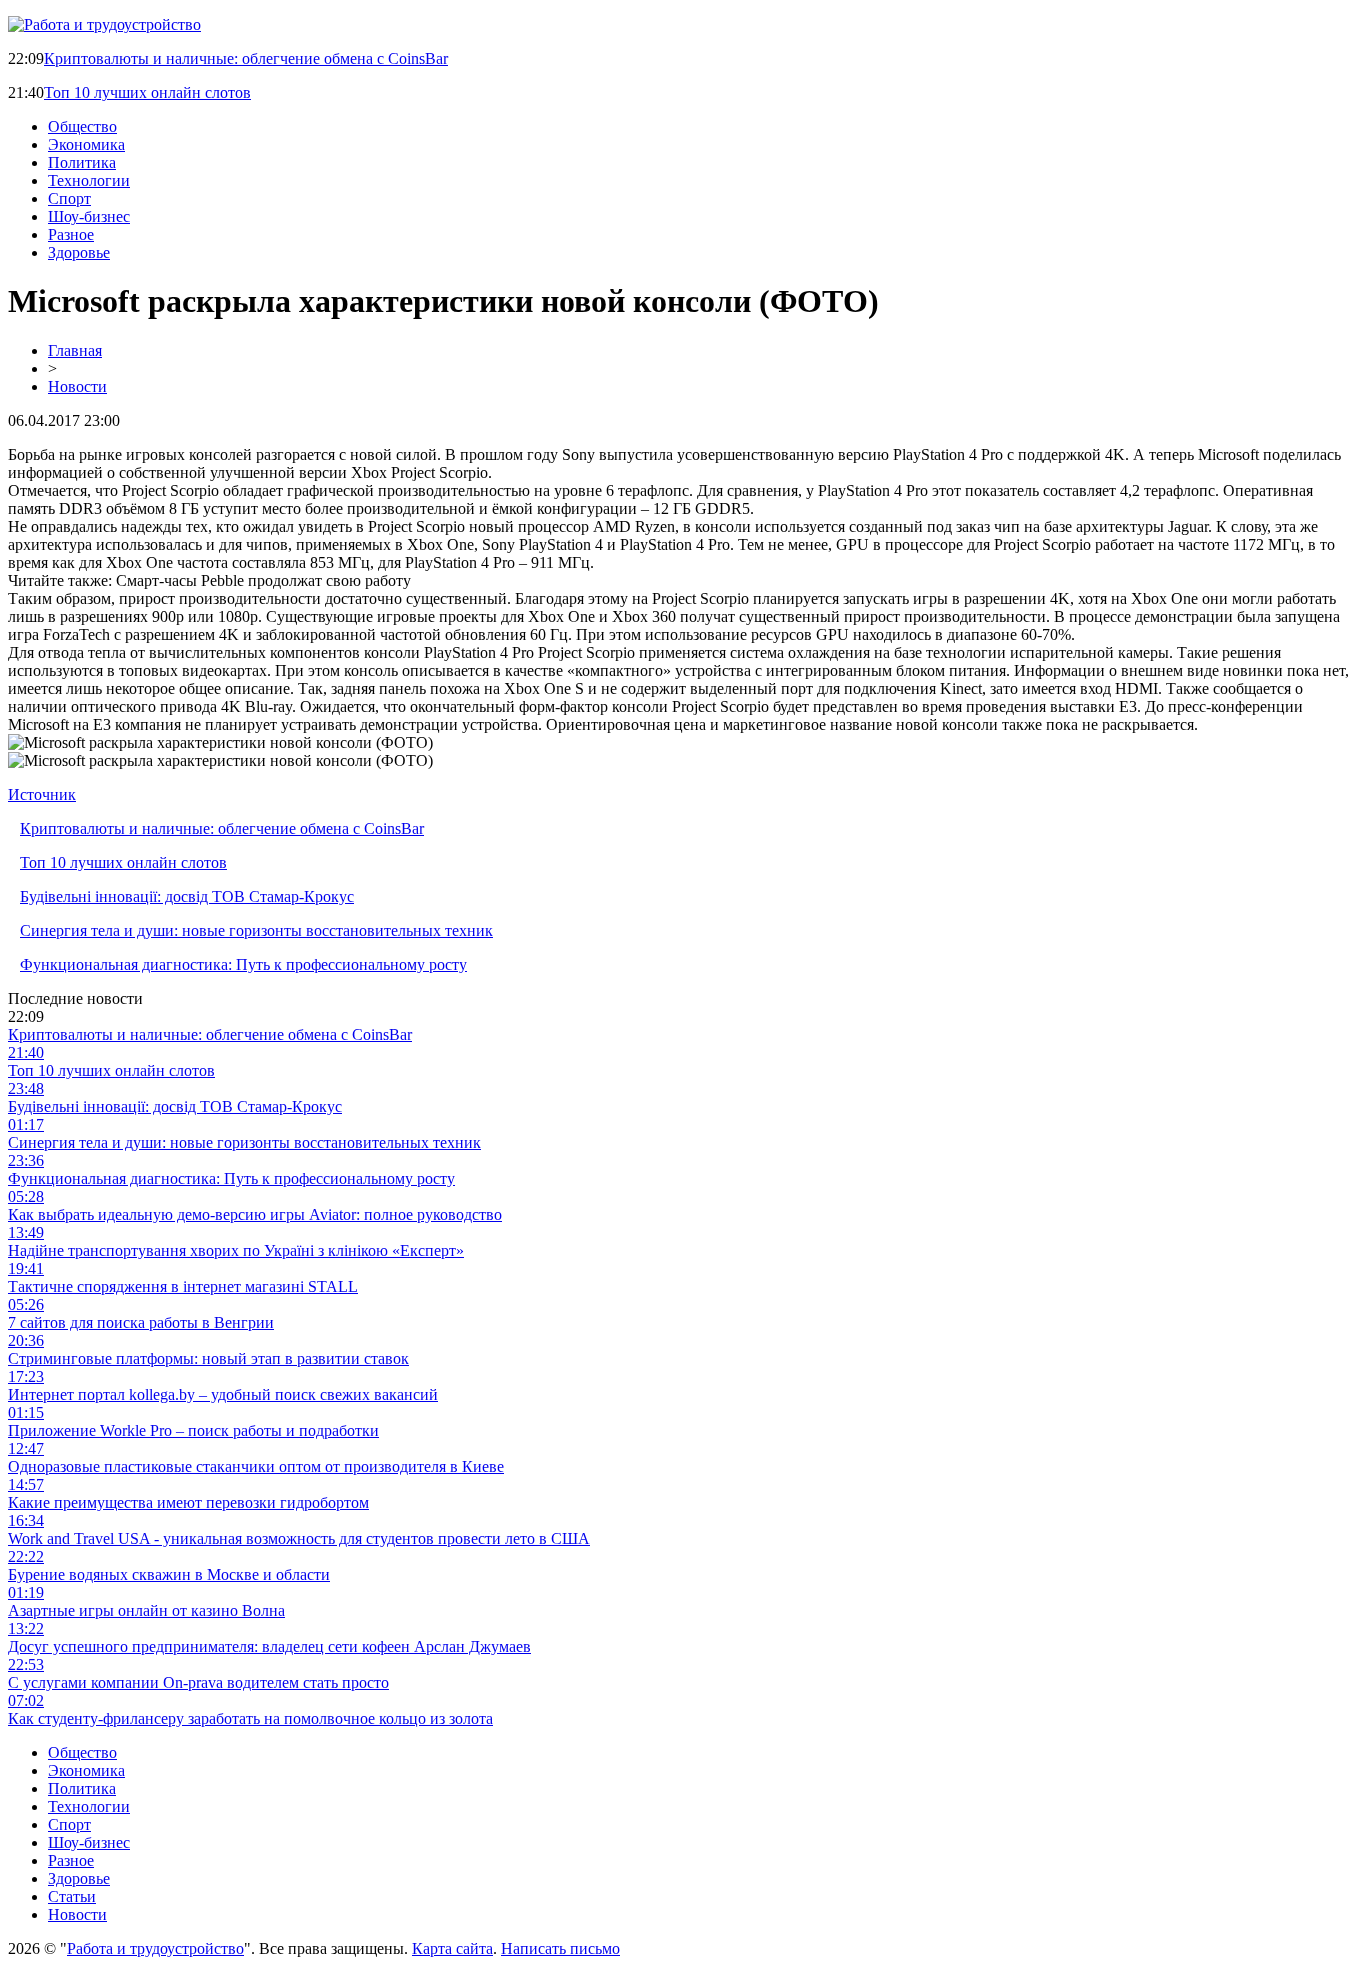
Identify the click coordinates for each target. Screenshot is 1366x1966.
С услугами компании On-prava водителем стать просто (198, 1682)
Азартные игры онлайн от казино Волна (146, 1610)
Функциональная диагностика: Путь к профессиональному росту (243, 964)
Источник (42, 794)
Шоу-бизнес (89, 216)
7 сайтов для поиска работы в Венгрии (141, 1322)
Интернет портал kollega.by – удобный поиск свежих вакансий (223, 1394)
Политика (82, 162)
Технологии (89, 180)
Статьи (72, 1896)
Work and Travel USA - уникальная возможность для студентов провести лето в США (299, 1538)
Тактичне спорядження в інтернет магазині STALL (183, 1286)
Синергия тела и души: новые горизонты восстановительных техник (256, 930)
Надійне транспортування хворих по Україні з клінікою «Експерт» (236, 1250)
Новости (77, 386)
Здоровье (79, 252)
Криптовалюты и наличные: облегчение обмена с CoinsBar (246, 58)
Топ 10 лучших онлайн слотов (147, 92)
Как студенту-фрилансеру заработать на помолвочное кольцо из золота (250, 1718)
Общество (82, 126)
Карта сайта (452, 1948)
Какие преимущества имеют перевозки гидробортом (188, 1502)
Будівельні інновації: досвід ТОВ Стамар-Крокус (187, 896)
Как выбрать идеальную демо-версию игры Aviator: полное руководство (255, 1214)
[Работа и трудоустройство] (104, 24)
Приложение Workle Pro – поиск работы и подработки (193, 1430)
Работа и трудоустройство (155, 1948)
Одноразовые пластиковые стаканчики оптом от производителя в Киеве (256, 1466)
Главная (75, 350)
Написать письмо (560, 1948)
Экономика (86, 144)
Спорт (69, 198)
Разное (71, 234)
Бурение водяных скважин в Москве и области (169, 1574)
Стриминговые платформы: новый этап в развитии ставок (208, 1358)
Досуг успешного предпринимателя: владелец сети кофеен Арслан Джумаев (269, 1646)
